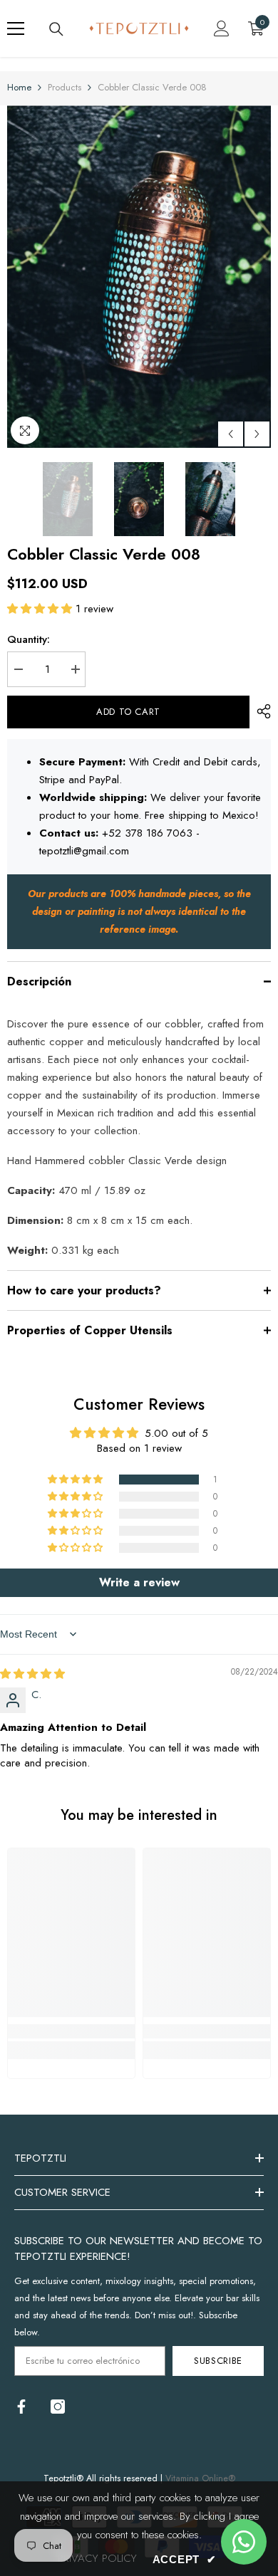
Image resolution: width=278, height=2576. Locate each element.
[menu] (16, 28)
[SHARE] (260, 711)
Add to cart (128, 712)
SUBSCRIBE (218, 2361)
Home (19, 87)
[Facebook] (21, 2407)
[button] (231, 434)
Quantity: (29, 639)
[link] (71, 2031)
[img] (32, 1674)
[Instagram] (58, 2407)
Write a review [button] (139, 1582)
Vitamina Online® (200, 2478)
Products (65, 87)
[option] (139, 277)
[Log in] (222, 28)
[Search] (56, 29)
